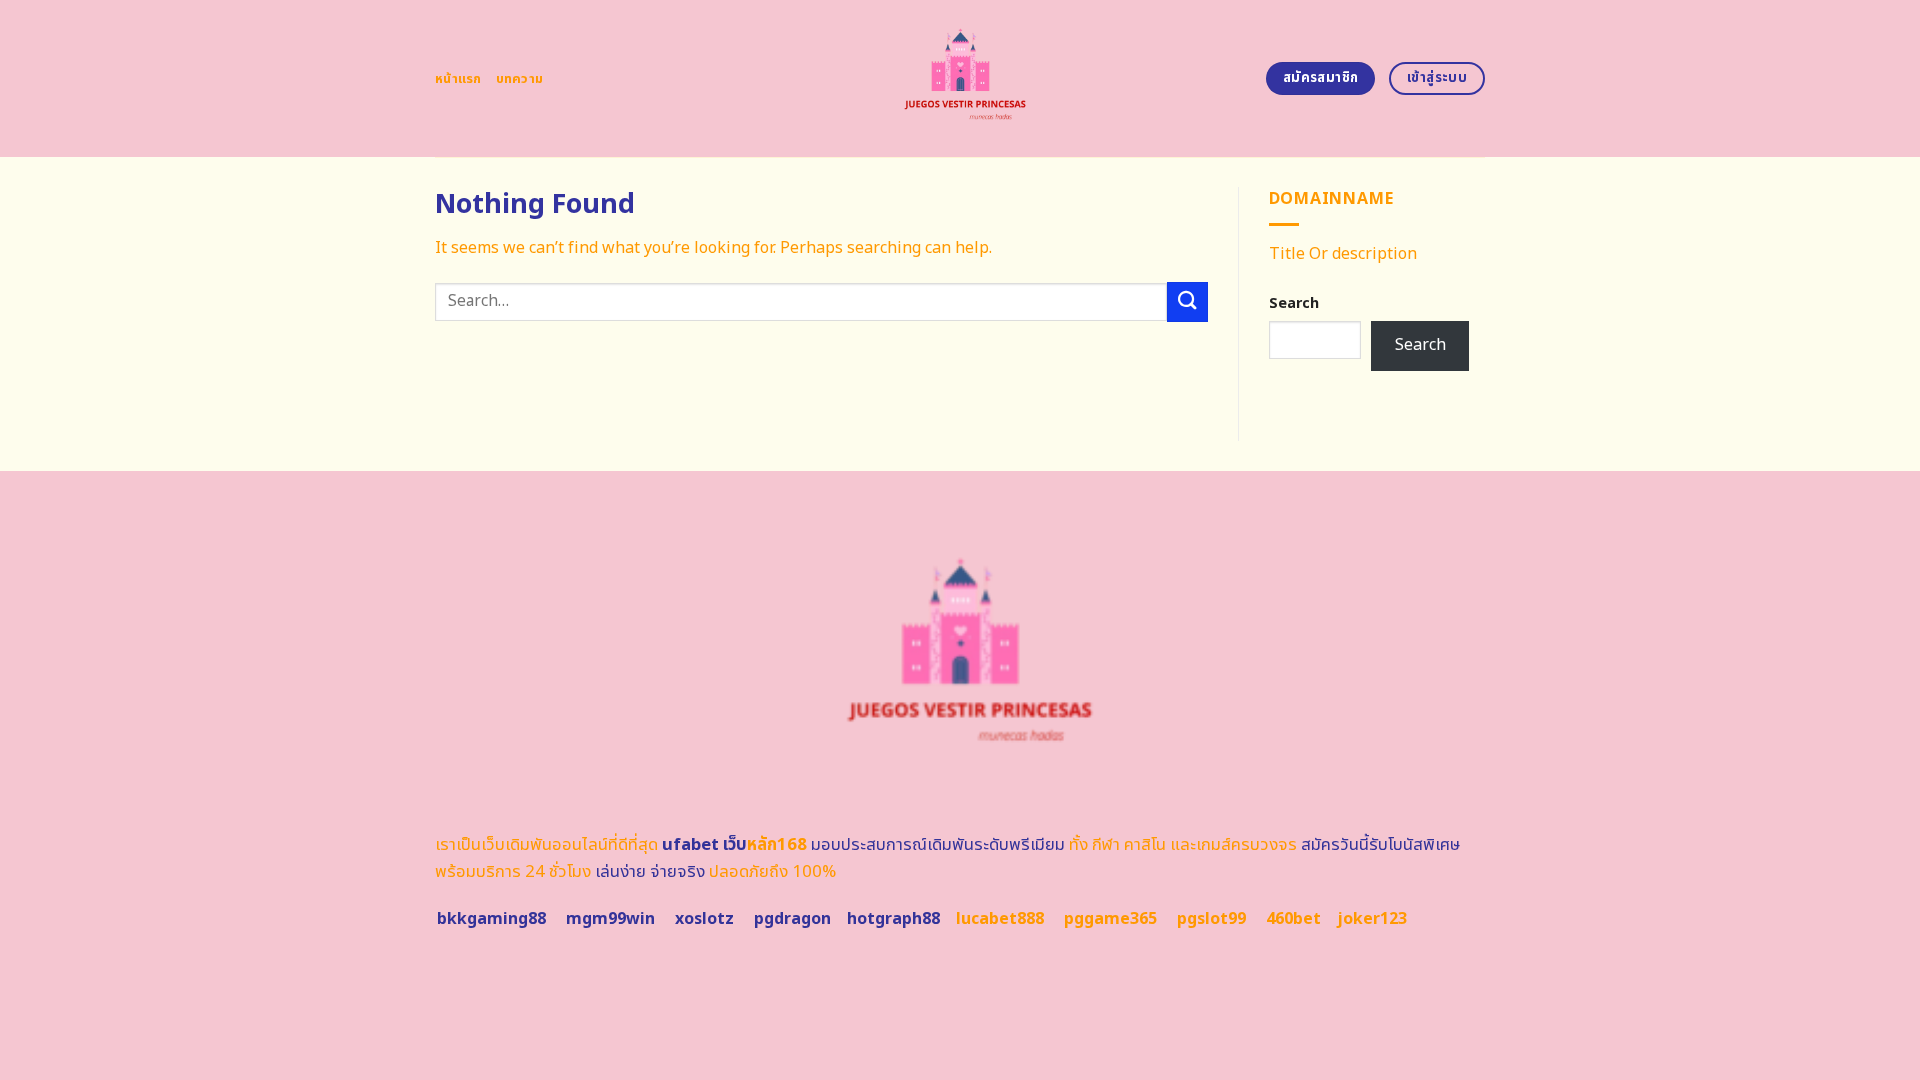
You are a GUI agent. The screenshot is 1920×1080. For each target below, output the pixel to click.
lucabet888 (1000, 919)
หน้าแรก (458, 79)
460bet (1293, 919)
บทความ (520, 79)
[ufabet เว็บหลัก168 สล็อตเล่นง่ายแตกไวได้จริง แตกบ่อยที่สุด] (960, 78)
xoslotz (704, 919)
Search (1294, 303)
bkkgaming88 (491, 919)
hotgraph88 (893, 919)
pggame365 (1110, 919)
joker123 (1372, 919)
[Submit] (1187, 301)
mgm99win (610, 919)
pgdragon (792, 919)
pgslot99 (1211, 919)
